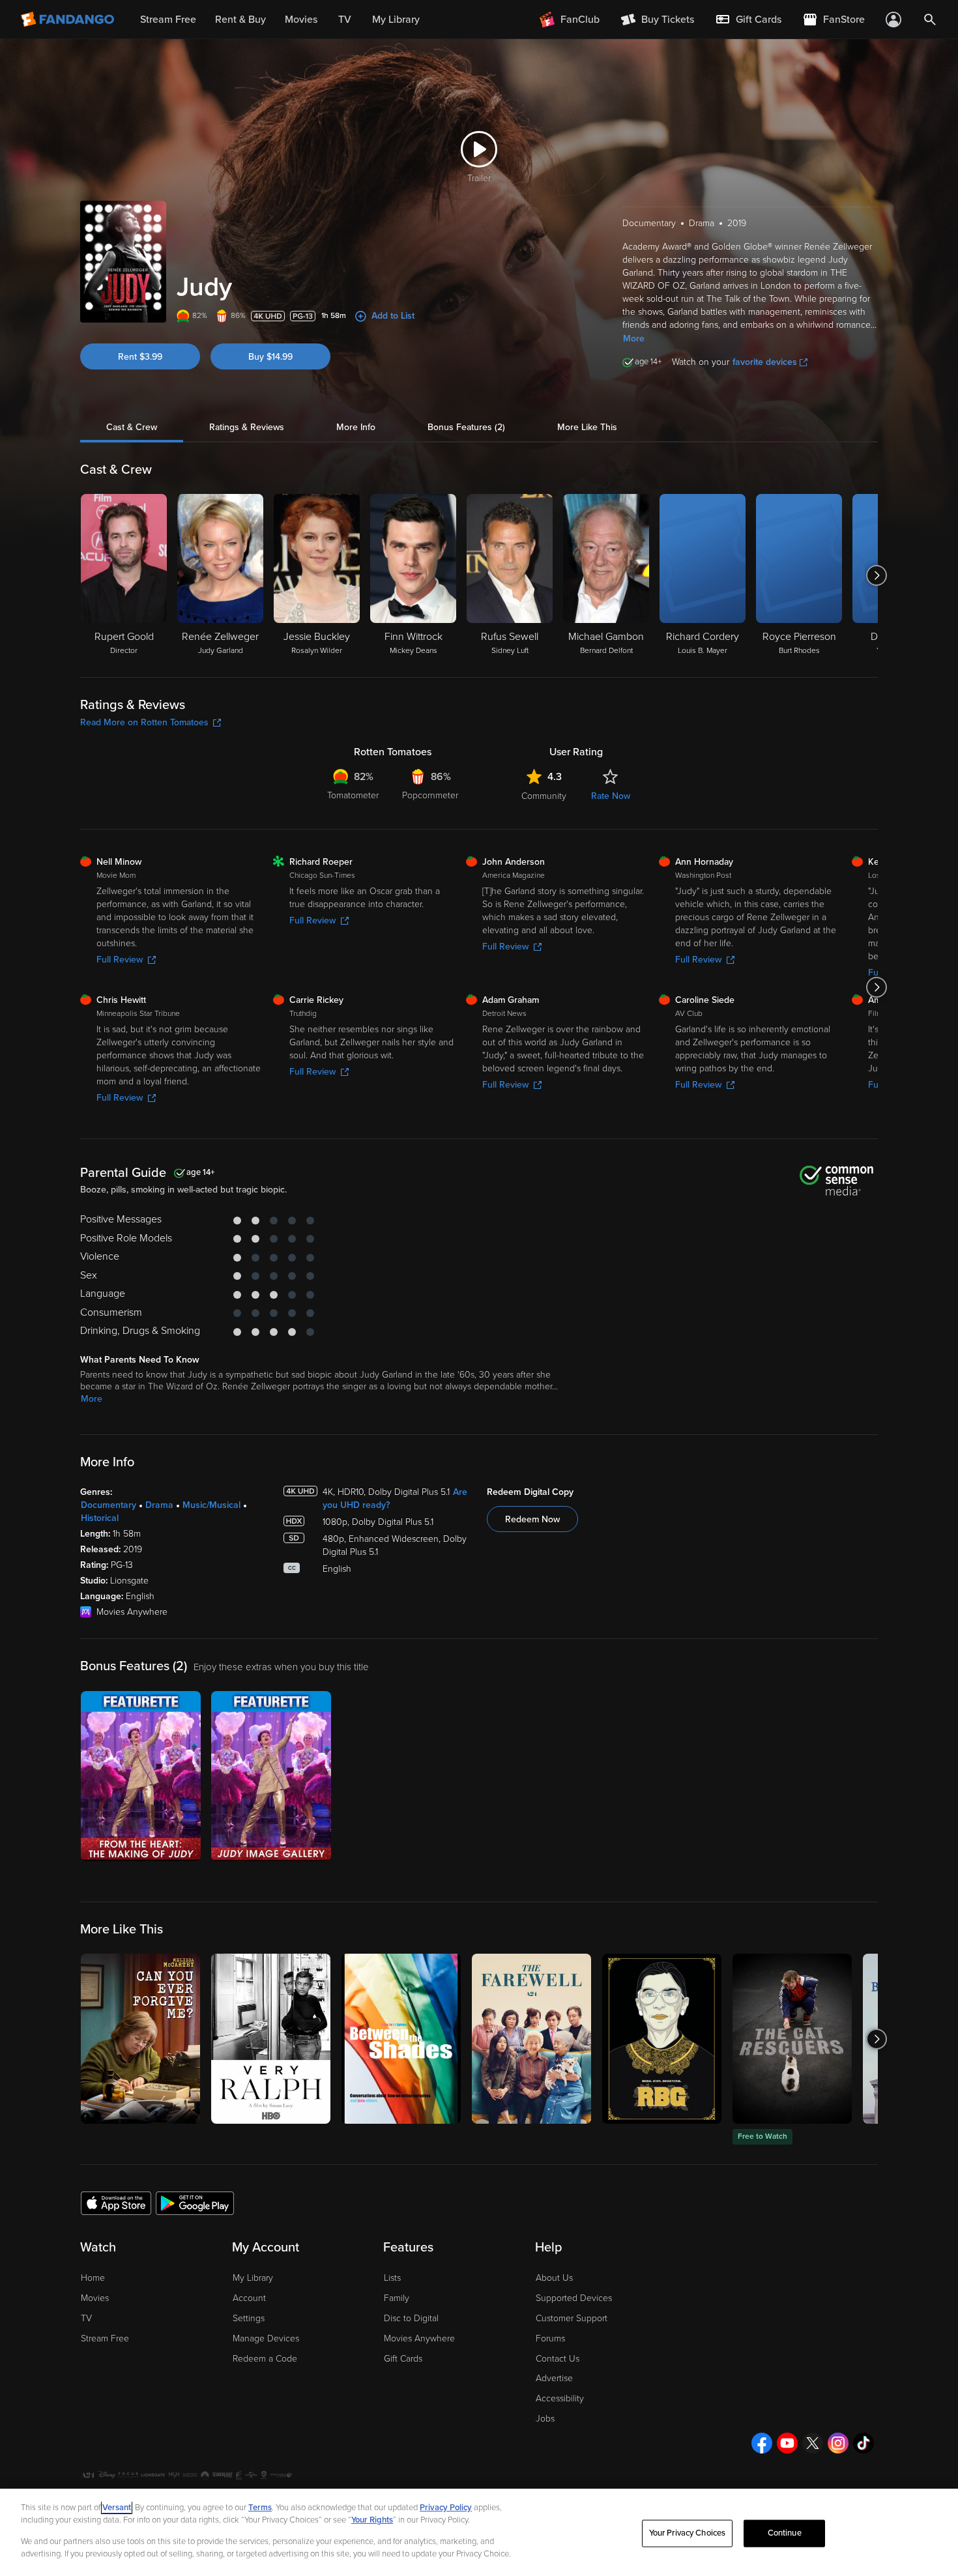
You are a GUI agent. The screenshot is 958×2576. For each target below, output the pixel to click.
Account (249, 2298)
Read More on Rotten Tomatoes (144, 722)
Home (93, 2278)
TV (86, 2318)
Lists (392, 2278)
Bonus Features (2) (466, 427)
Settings (249, 2318)
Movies (95, 2298)
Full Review (120, 960)
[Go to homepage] (69, 20)
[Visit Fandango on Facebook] (762, 2443)
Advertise (554, 2378)
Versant (117, 2508)
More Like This (587, 427)
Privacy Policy (446, 2508)
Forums (550, 2338)
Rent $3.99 (140, 357)
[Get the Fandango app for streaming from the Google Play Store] (195, 2203)
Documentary (109, 1505)
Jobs (545, 2419)
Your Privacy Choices (688, 2533)
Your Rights (372, 2520)
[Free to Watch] (792, 2039)
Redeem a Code (265, 2359)
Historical (100, 1518)
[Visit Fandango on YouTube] (787, 2443)
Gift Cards (403, 2359)
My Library (253, 2278)
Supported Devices (574, 2298)
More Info (356, 427)
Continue (785, 2533)
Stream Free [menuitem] (168, 20)
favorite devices (765, 362)
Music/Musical (211, 1505)
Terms (260, 2508)
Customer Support (572, 2318)
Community (544, 796)
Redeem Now (532, 1519)
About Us (554, 2278)
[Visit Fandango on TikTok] (864, 2443)
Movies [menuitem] (301, 20)
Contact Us (558, 2359)
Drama (159, 1505)
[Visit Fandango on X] (813, 2443)
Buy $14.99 (270, 357)
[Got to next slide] (876, 575)
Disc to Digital (411, 2318)
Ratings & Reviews (247, 427)
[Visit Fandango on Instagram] (838, 2443)
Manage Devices (266, 2338)
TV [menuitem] (345, 20)
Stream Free (105, 2338)
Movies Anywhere (419, 2338)
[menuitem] (748, 20)
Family (397, 2298)
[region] (479, 2532)
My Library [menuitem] (396, 20)
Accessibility (560, 2398)
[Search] (930, 20)
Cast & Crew (132, 427)
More (634, 339)
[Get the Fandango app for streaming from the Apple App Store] (116, 2203)
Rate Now (611, 796)
